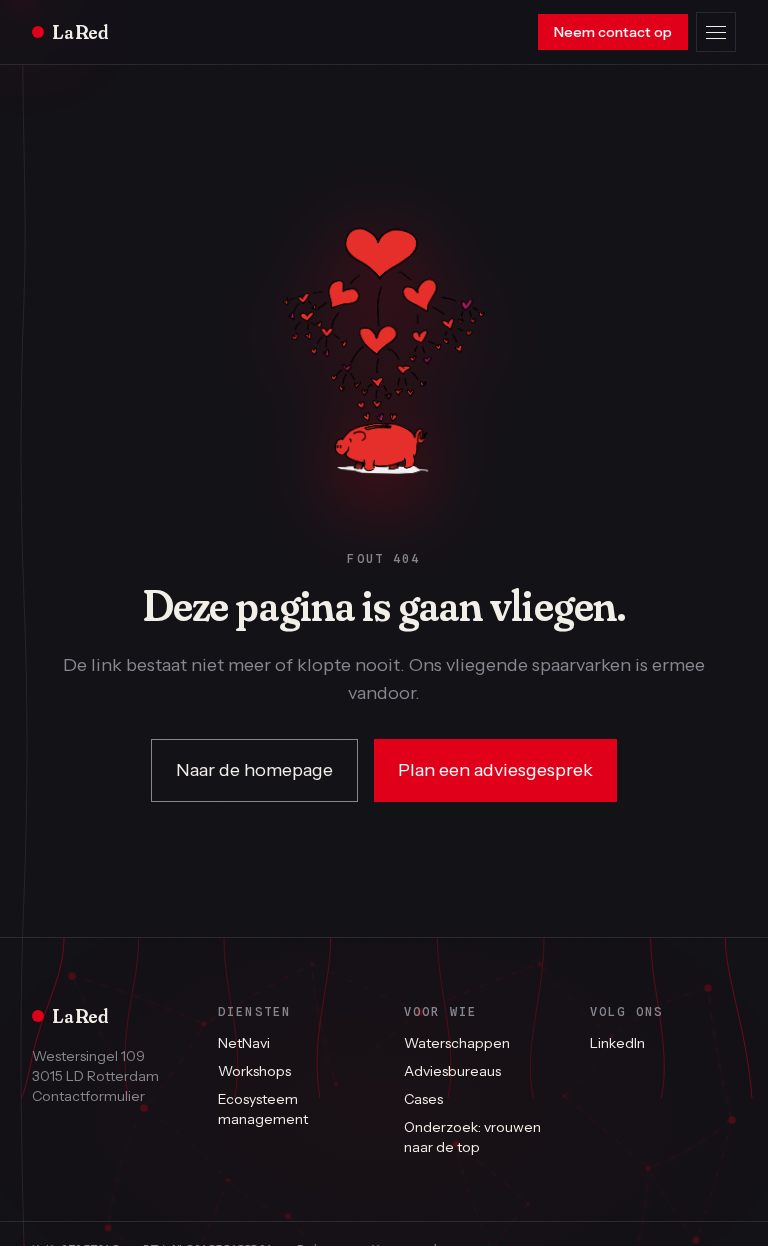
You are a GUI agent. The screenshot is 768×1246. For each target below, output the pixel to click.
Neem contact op (613, 32)
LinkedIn (617, 1043)
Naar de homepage (254, 770)
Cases (423, 1099)
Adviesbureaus (452, 1071)
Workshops (254, 1071)
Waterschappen (457, 1043)
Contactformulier (88, 1096)
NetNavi (244, 1043)
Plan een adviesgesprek (495, 770)
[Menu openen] (716, 32)
